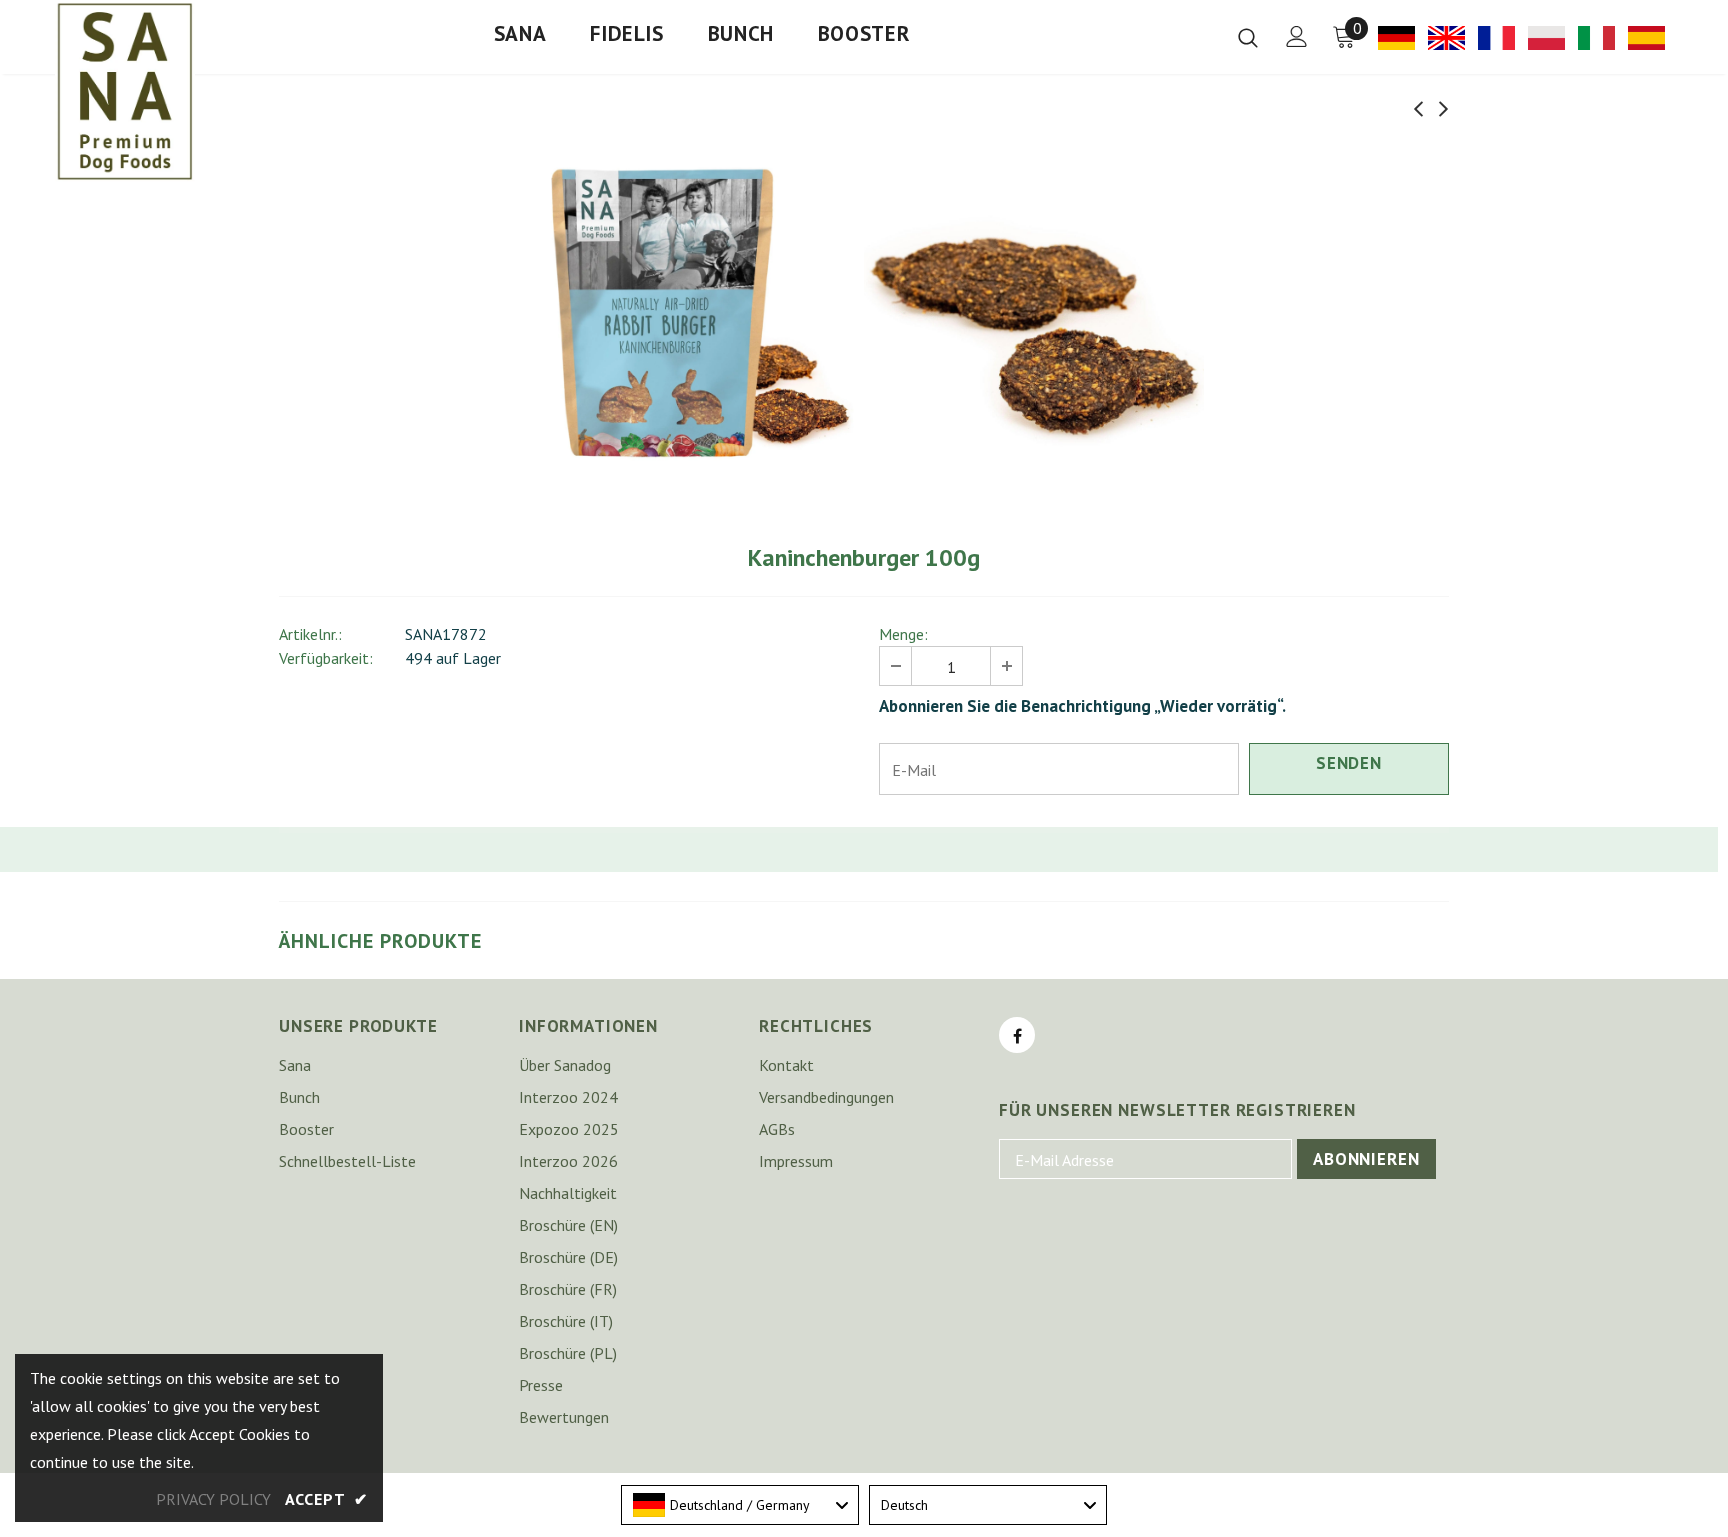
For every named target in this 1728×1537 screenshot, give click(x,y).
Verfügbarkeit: (326, 658)
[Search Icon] (1248, 37)
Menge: (903, 634)
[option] (694, 314)
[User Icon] (1297, 36)
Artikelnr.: (310, 634)
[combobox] (740, 1505)
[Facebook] (1017, 1035)
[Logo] (125, 91)
